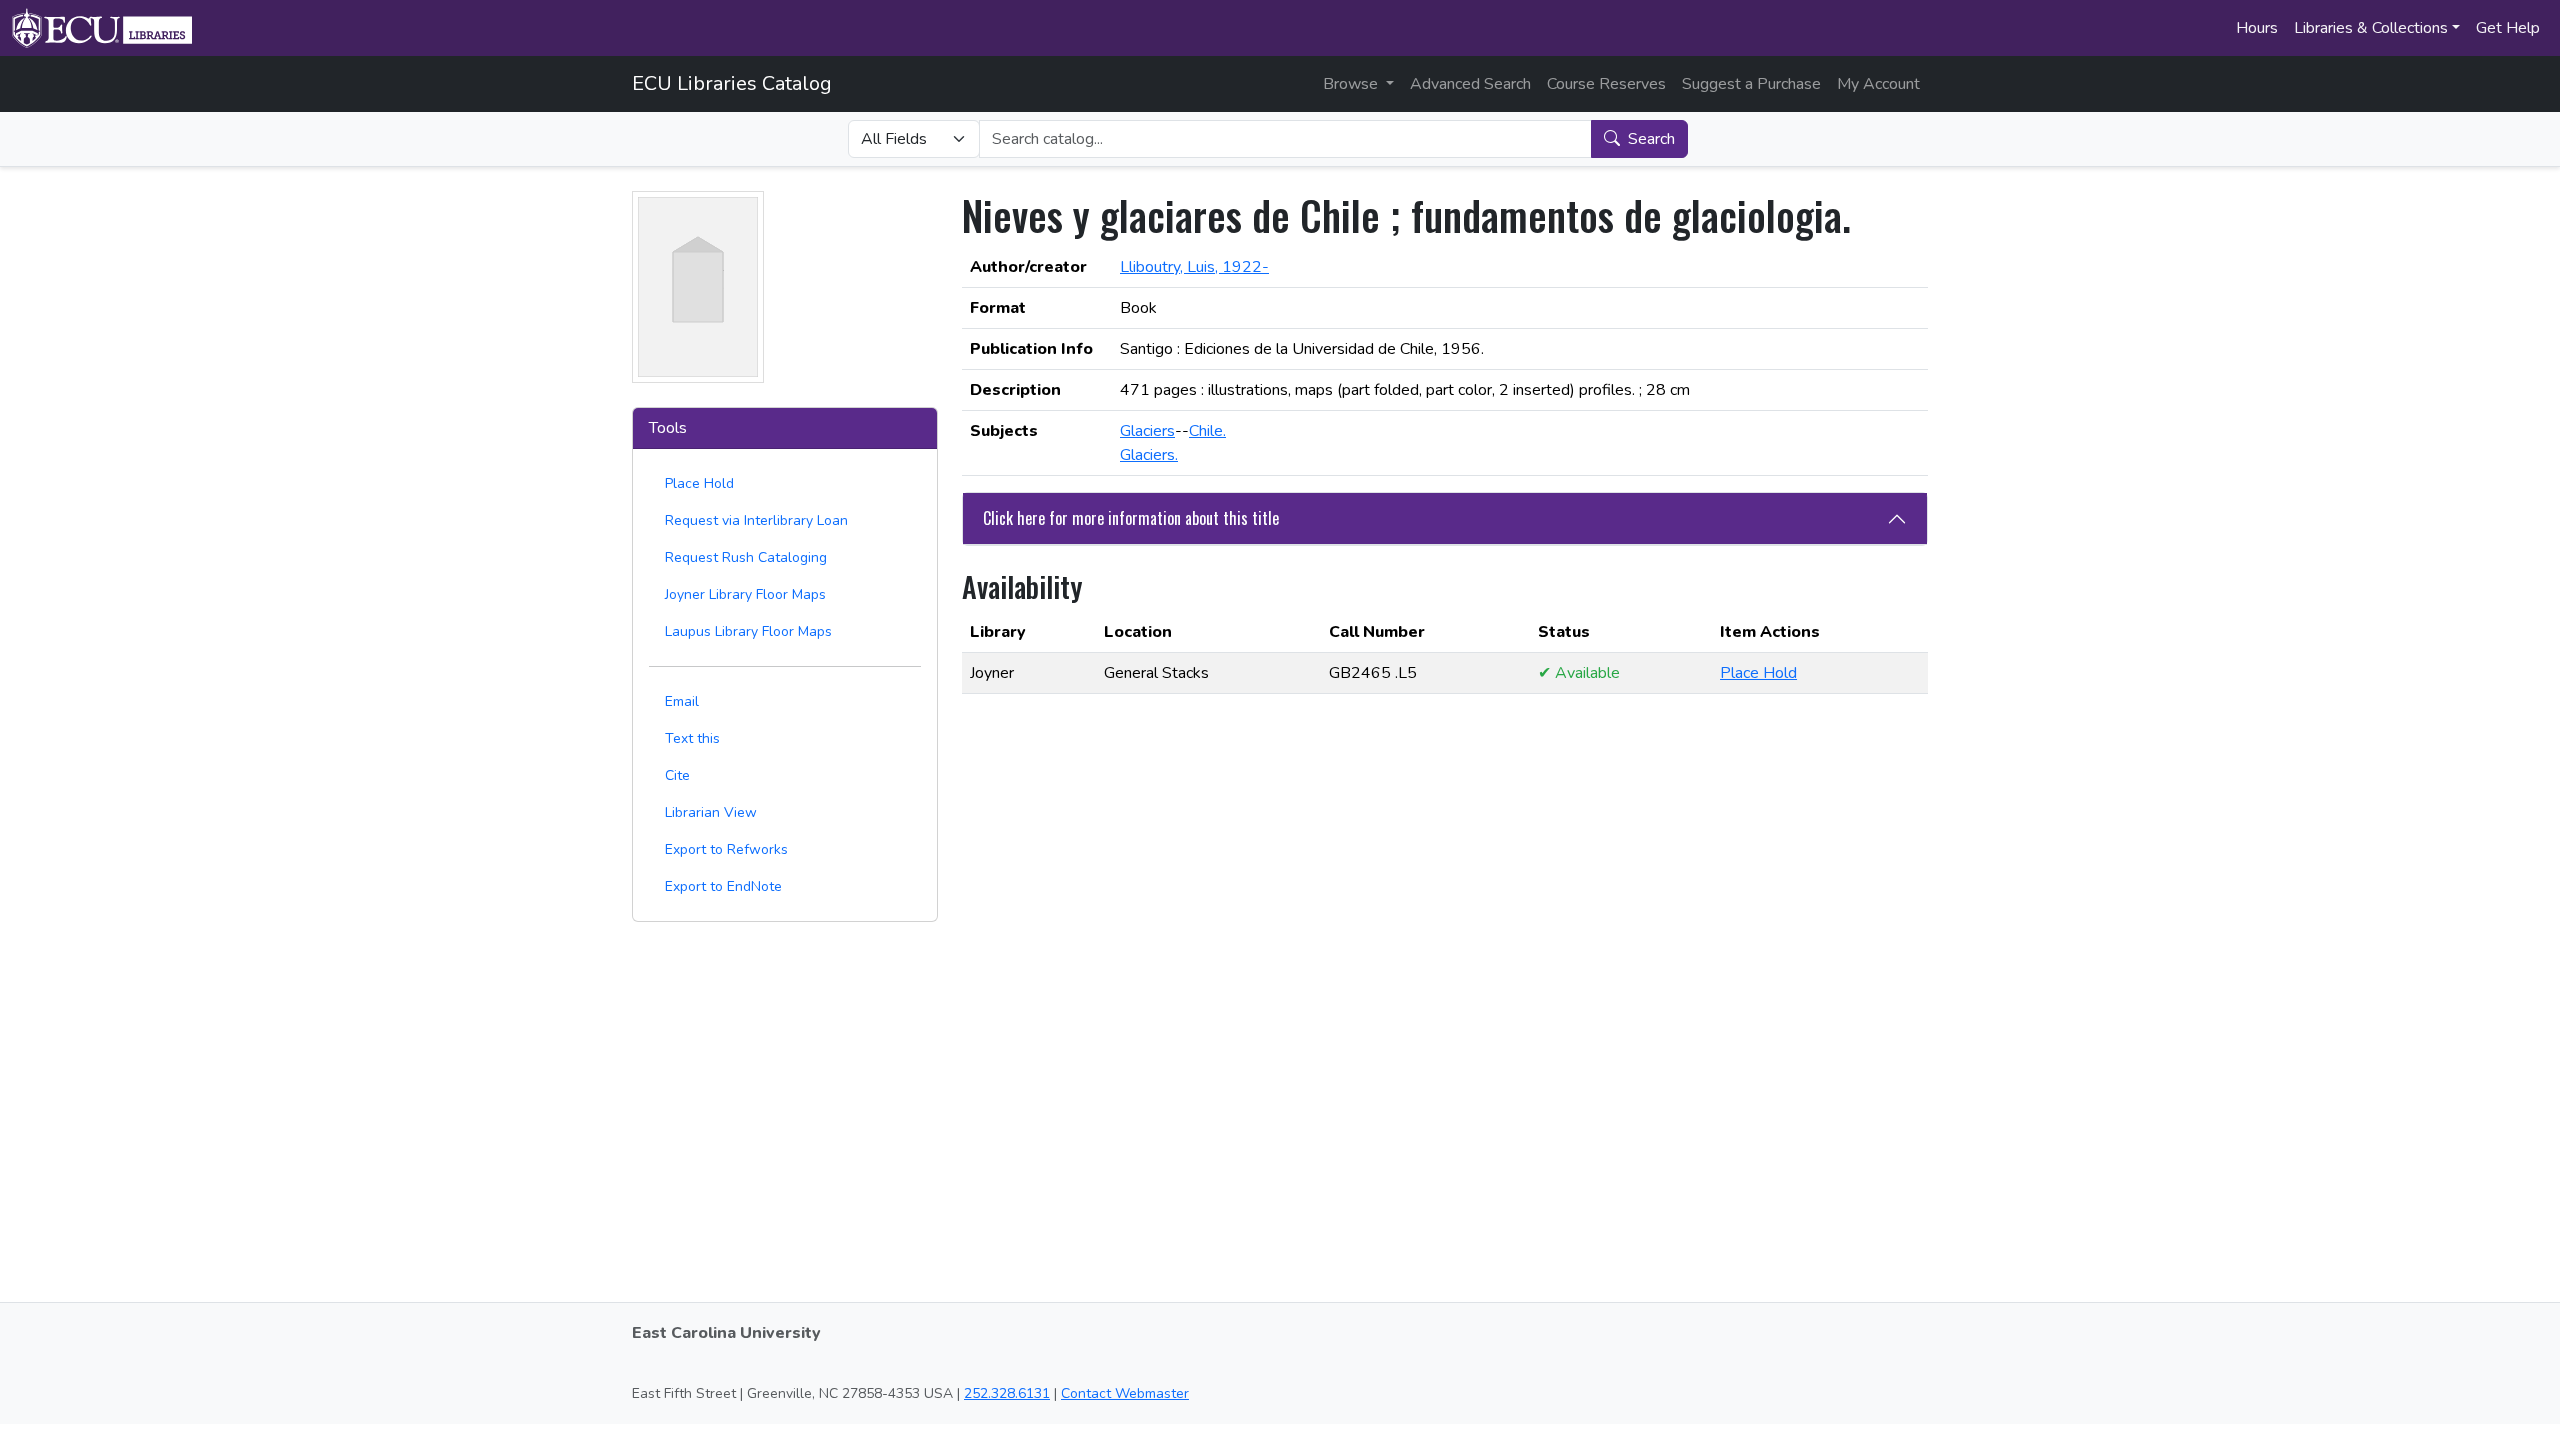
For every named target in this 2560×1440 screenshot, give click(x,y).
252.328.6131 (1007, 1393)
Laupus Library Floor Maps (748, 631)
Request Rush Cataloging (746, 557)
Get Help (2508, 28)
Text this (692, 738)
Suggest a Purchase (1751, 84)
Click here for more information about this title (1131, 518)
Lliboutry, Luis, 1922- (1194, 267)
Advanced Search (1470, 84)
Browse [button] (1352, 84)
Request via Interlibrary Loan (756, 520)
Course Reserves (1606, 84)
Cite (677, 775)
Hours (2257, 28)
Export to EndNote (723, 886)
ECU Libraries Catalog (732, 83)
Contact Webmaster (1125, 1393)
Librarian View (711, 812)
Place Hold (699, 483)
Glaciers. (1149, 455)
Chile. (1207, 431)
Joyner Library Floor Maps (745, 594)
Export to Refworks (726, 849)
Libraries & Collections (2371, 28)
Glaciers (1147, 431)
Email (682, 701)
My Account (1878, 84)
